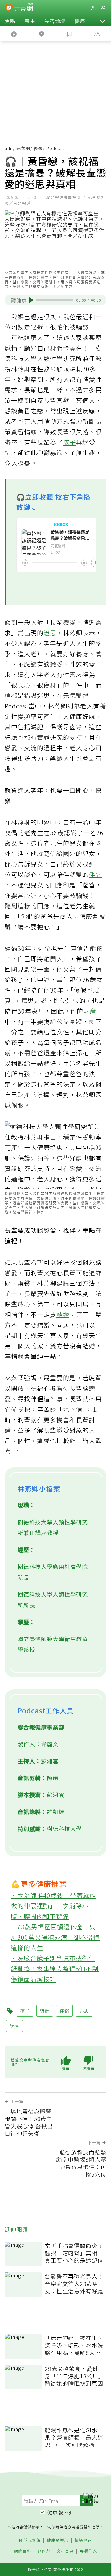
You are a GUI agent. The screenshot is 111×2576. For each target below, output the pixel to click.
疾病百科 (23, 2551)
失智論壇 (55, 21)
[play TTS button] (32, 300)
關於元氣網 (30, 2540)
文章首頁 (65, 2551)
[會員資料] (93, 8)
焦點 (10, 21)
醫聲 (38, 148)
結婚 (63, 1314)
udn (9, 148)
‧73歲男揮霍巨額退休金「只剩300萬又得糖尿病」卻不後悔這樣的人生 (55, 1937)
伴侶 (95, 874)
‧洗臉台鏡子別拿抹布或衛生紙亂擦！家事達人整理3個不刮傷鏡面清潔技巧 (55, 1969)
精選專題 (83, 2540)
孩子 (69, 442)
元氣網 (23, 148)
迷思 (50, 633)
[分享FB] (14, 34)
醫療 (80, 21)
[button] (102, 21)
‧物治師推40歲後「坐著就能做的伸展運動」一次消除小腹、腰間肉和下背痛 (53, 1906)
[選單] (103, 8)
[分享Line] (42, 34)
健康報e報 (60, 2512)
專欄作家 (88, 2551)
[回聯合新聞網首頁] (9, 9)
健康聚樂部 (58, 2540)
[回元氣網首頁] (24, 8)
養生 (30, 21)
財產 (90, 1011)
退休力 (44, 2551)
